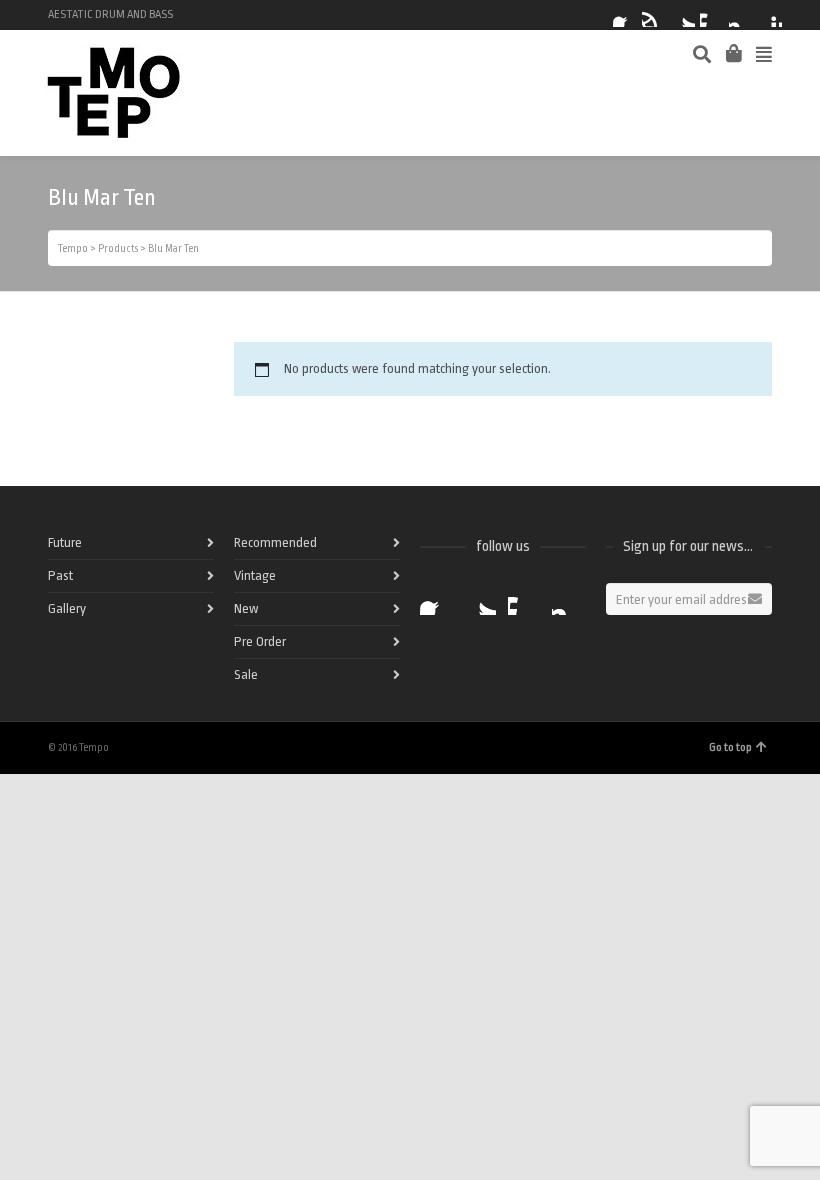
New (246, 608)
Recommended (275, 542)
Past (60, 575)
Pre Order (260, 641)
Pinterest (770, 15)
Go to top (730, 747)
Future (65, 542)
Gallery (67, 608)
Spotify (654, 15)
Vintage (255, 575)
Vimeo (712, 15)
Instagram (741, 15)
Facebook (625, 15)
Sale (246, 674)
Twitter (683, 15)
